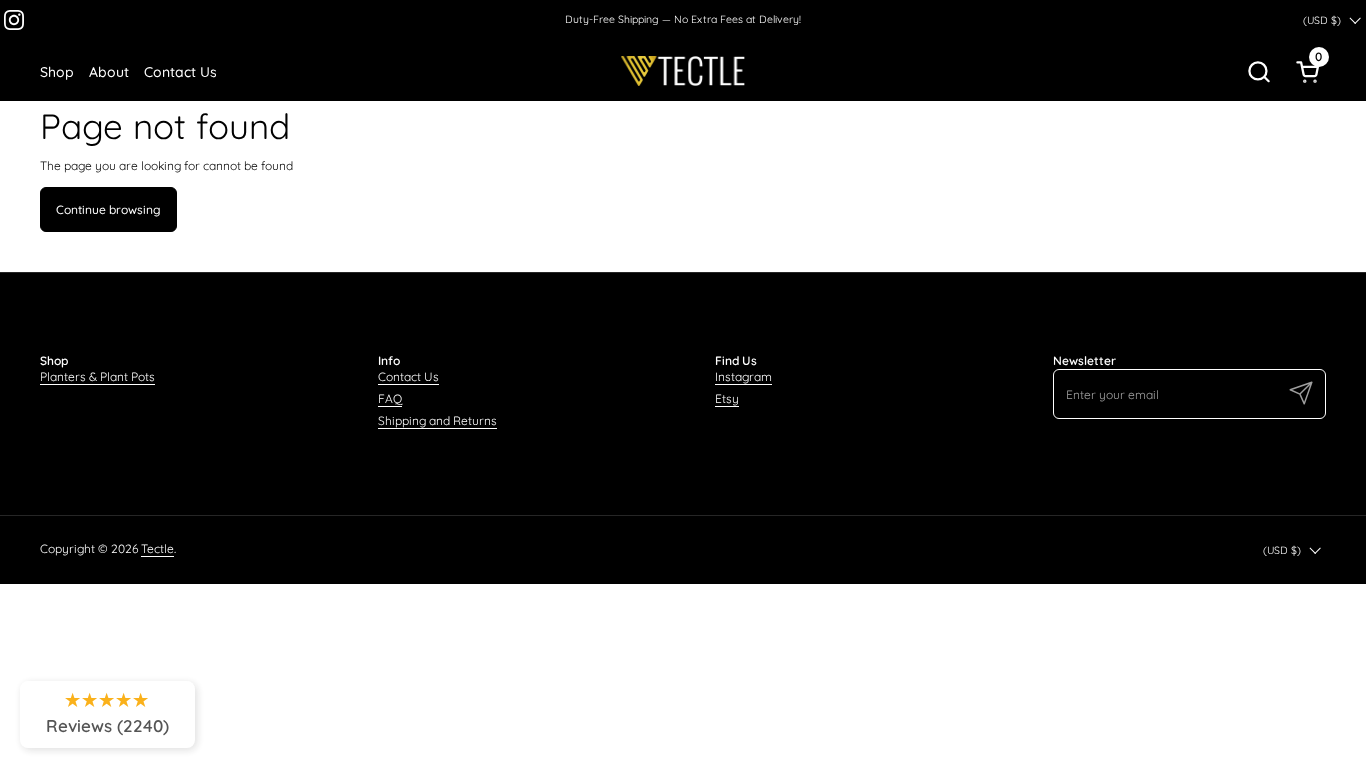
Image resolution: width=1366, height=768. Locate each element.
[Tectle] (682, 71)
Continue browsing (108, 209)
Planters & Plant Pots (97, 376)
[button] (1258, 71)
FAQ (390, 398)
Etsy (727, 398)
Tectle (157, 548)
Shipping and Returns (437, 420)
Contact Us (408, 376)
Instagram (743, 376)
